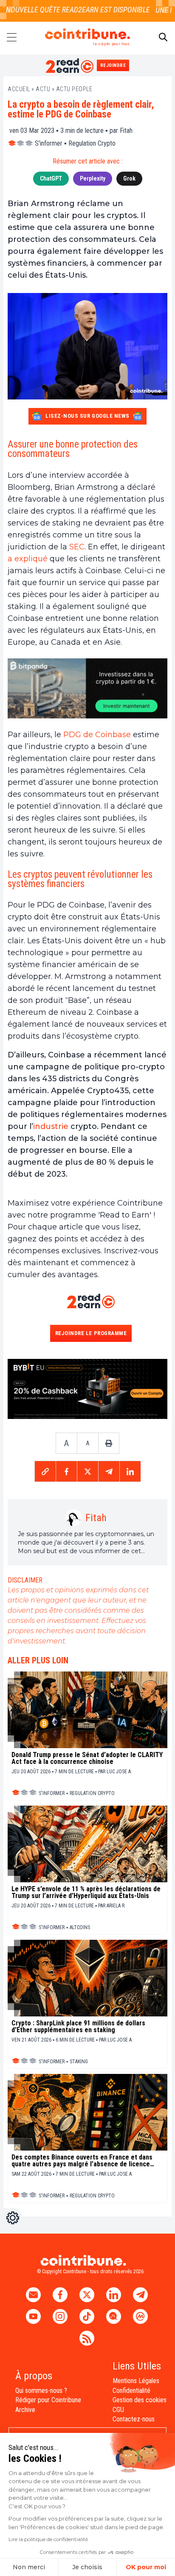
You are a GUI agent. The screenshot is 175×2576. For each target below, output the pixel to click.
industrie (51, 1126)
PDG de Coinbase (97, 735)
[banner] (87, 688)
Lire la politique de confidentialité (48, 2539)
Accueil (19, 89)
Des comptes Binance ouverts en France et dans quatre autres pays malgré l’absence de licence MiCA (82, 2161)
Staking (79, 2062)
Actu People (74, 89)
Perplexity (93, 178)
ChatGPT (51, 178)
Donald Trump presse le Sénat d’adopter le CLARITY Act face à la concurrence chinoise (87, 1758)
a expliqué (28, 559)
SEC (77, 547)
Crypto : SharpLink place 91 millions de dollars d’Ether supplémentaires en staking (78, 2027)
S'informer (49, 143)
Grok (129, 178)
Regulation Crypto (92, 143)
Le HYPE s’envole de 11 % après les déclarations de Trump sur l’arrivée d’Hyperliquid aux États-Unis (86, 1893)
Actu (43, 89)
